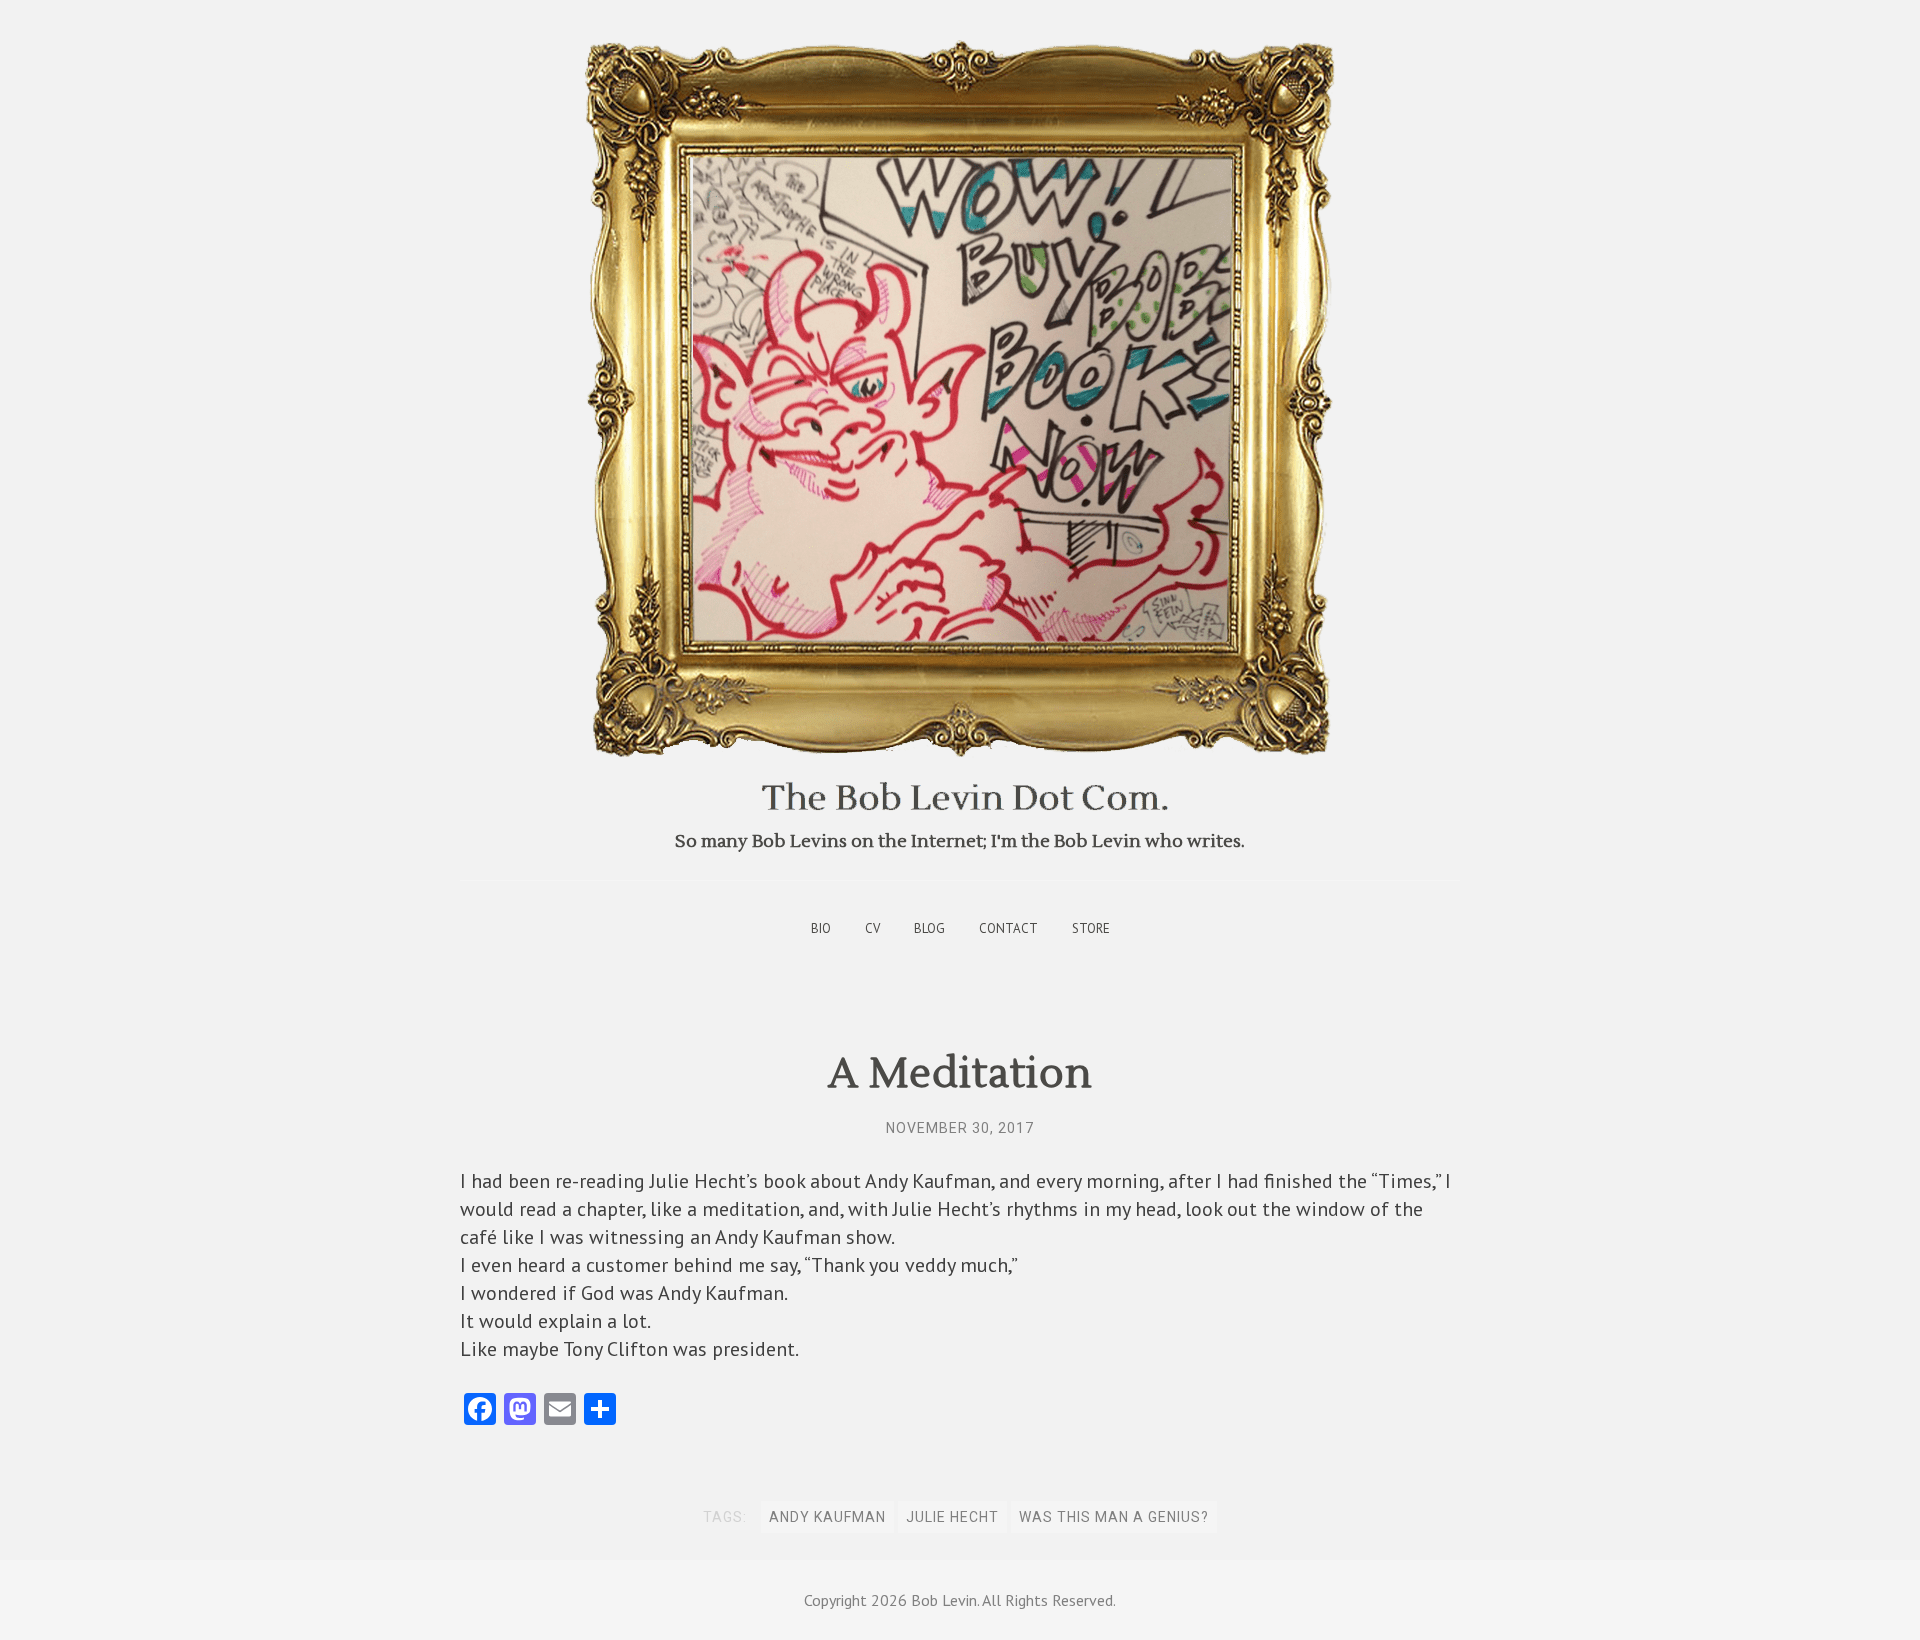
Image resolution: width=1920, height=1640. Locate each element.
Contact (1008, 928)
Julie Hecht (952, 1517)
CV (872, 928)
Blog (929, 928)
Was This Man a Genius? (1114, 1517)
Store (1091, 928)
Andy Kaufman (827, 1517)
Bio (821, 928)
